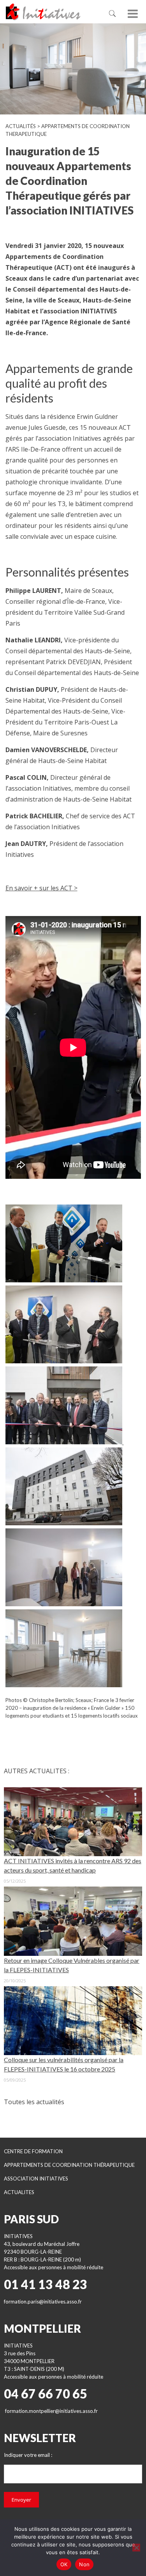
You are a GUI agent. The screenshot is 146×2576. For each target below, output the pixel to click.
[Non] (136, 2548)
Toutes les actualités (34, 2102)
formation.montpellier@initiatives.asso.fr (51, 2411)
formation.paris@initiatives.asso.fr (43, 2302)
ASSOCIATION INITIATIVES (36, 2179)
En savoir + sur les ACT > (41, 888)
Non (84, 2564)
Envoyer (21, 2500)
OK (64, 2564)
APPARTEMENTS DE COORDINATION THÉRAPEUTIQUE (69, 2165)
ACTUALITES (19, 2192)
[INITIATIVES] (51, 12)
